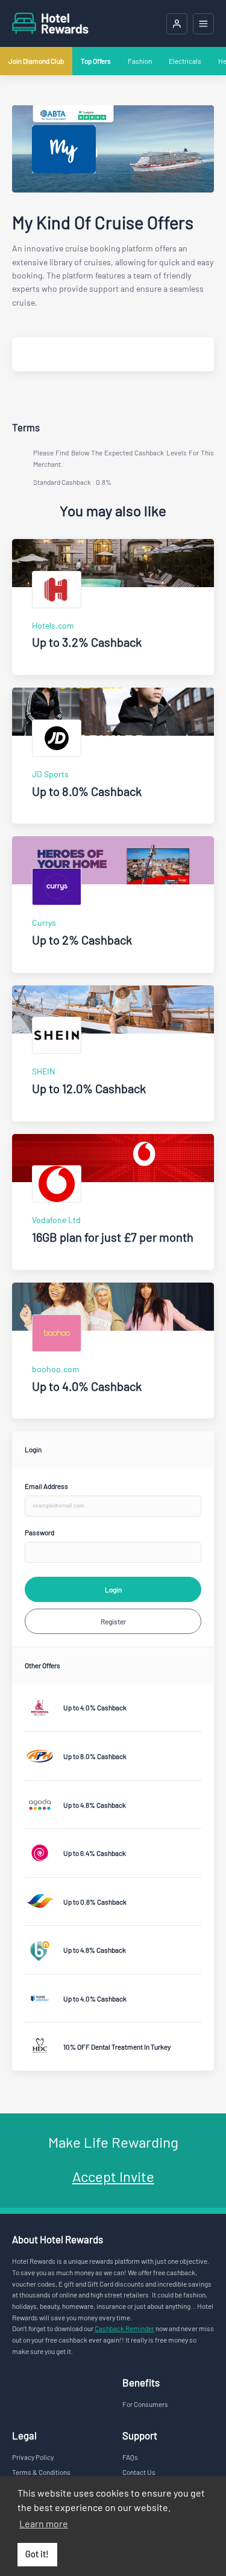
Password (39, 1532)
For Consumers (145, 2404)
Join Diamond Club (36, 61)
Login (113, 1589)
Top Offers (96, 61)
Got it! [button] (37, 2554)
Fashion (140, 61)
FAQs (130, 2457)
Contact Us (139, 2472)
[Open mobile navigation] (203, 24)
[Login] (177, 24)
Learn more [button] (44, 2523)
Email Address (46, 1486)
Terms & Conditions (41, 2472)
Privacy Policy (33, 2457)
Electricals (185, 61)
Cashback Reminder (124, 2328)
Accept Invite (113, 2176)
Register (113, 1621)
